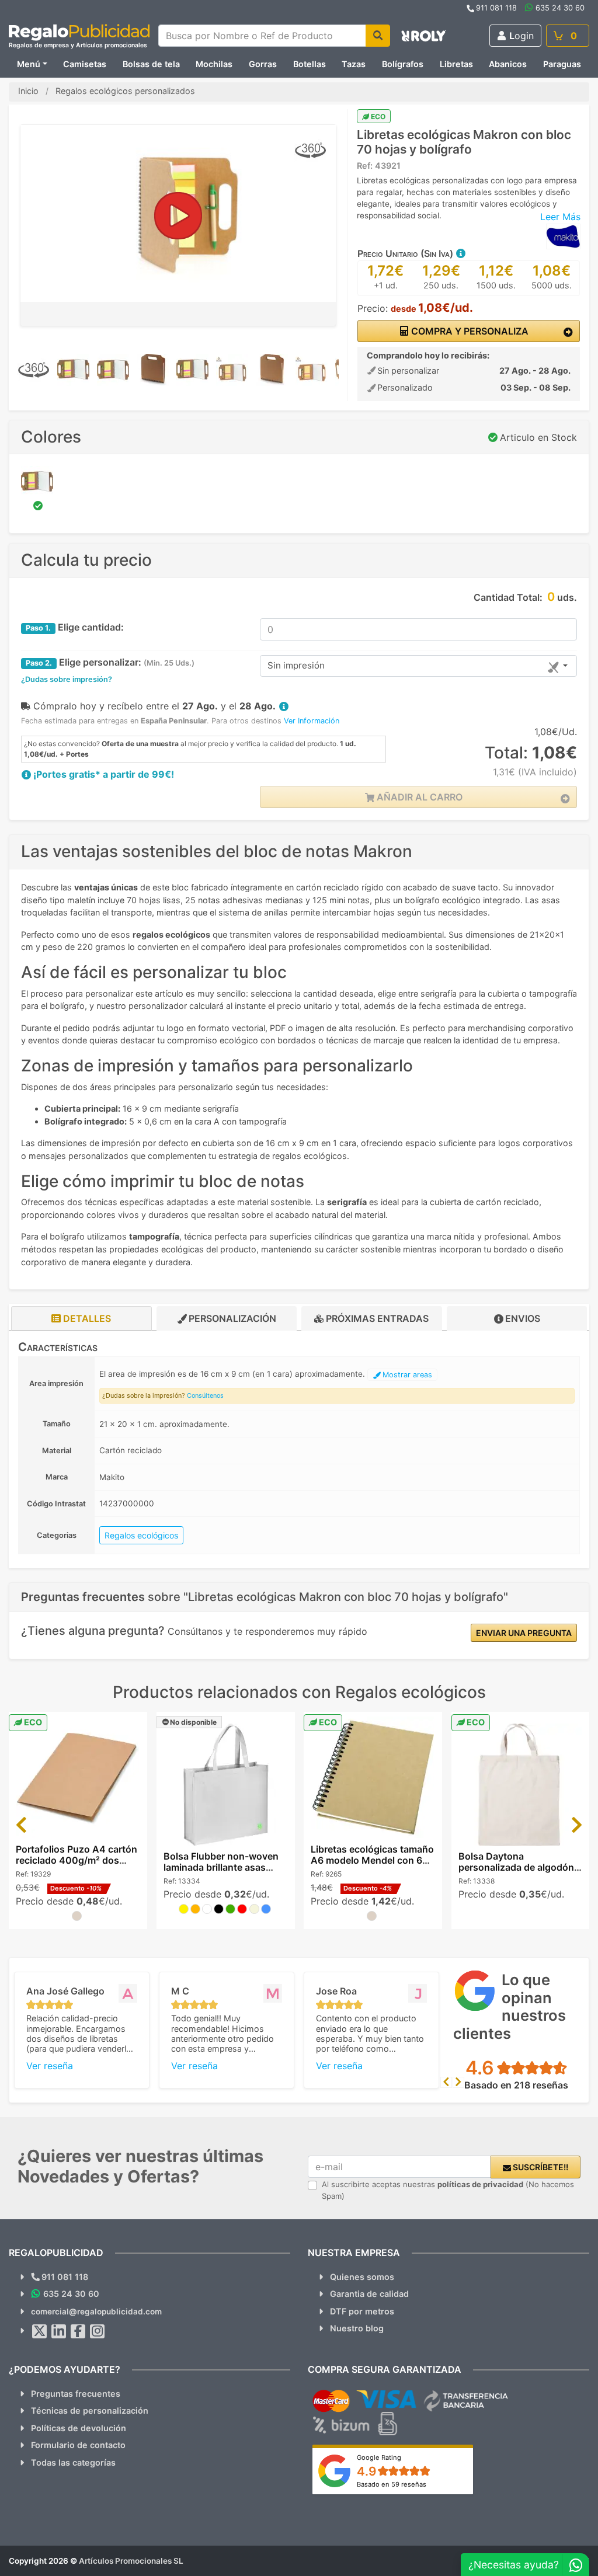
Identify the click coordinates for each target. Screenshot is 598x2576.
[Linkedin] (59, 2331)
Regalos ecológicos (141, 1535)
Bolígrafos (403, 64)
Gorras (263, 64)
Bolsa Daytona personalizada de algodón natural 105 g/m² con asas (517, 1867)
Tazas (354, 64)
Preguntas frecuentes (76, 2394)
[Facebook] (78, 2331)
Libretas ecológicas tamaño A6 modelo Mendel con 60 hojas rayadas (372, 1860)
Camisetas (85, 64)
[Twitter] (40, 2331)
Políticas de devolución (79, 2428)
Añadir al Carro (418, 797)
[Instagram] (98, 2331)
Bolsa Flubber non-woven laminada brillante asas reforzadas (221, 1867)
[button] (460, 253)
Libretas (456, 64)
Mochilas (214, 64)
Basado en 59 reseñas (392, 2484)
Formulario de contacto (78, 2445)
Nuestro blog (357, 2328)
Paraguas (562, 64)
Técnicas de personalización (90, 2410)
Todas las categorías (73, 2462)
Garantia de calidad (369, 2294)
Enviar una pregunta (524, 1633)
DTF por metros (362, 2311)
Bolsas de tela (151, 64)
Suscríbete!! (540, 2167)
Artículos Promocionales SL (131, 2561)
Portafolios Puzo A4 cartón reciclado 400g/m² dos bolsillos (77, 1860)
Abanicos (508, 64)
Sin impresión (296, 665)
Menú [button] (29, 64)
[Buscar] (378, 36)
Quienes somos (362, 2277)
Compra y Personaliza (469, 331)
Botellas (310, 64)
